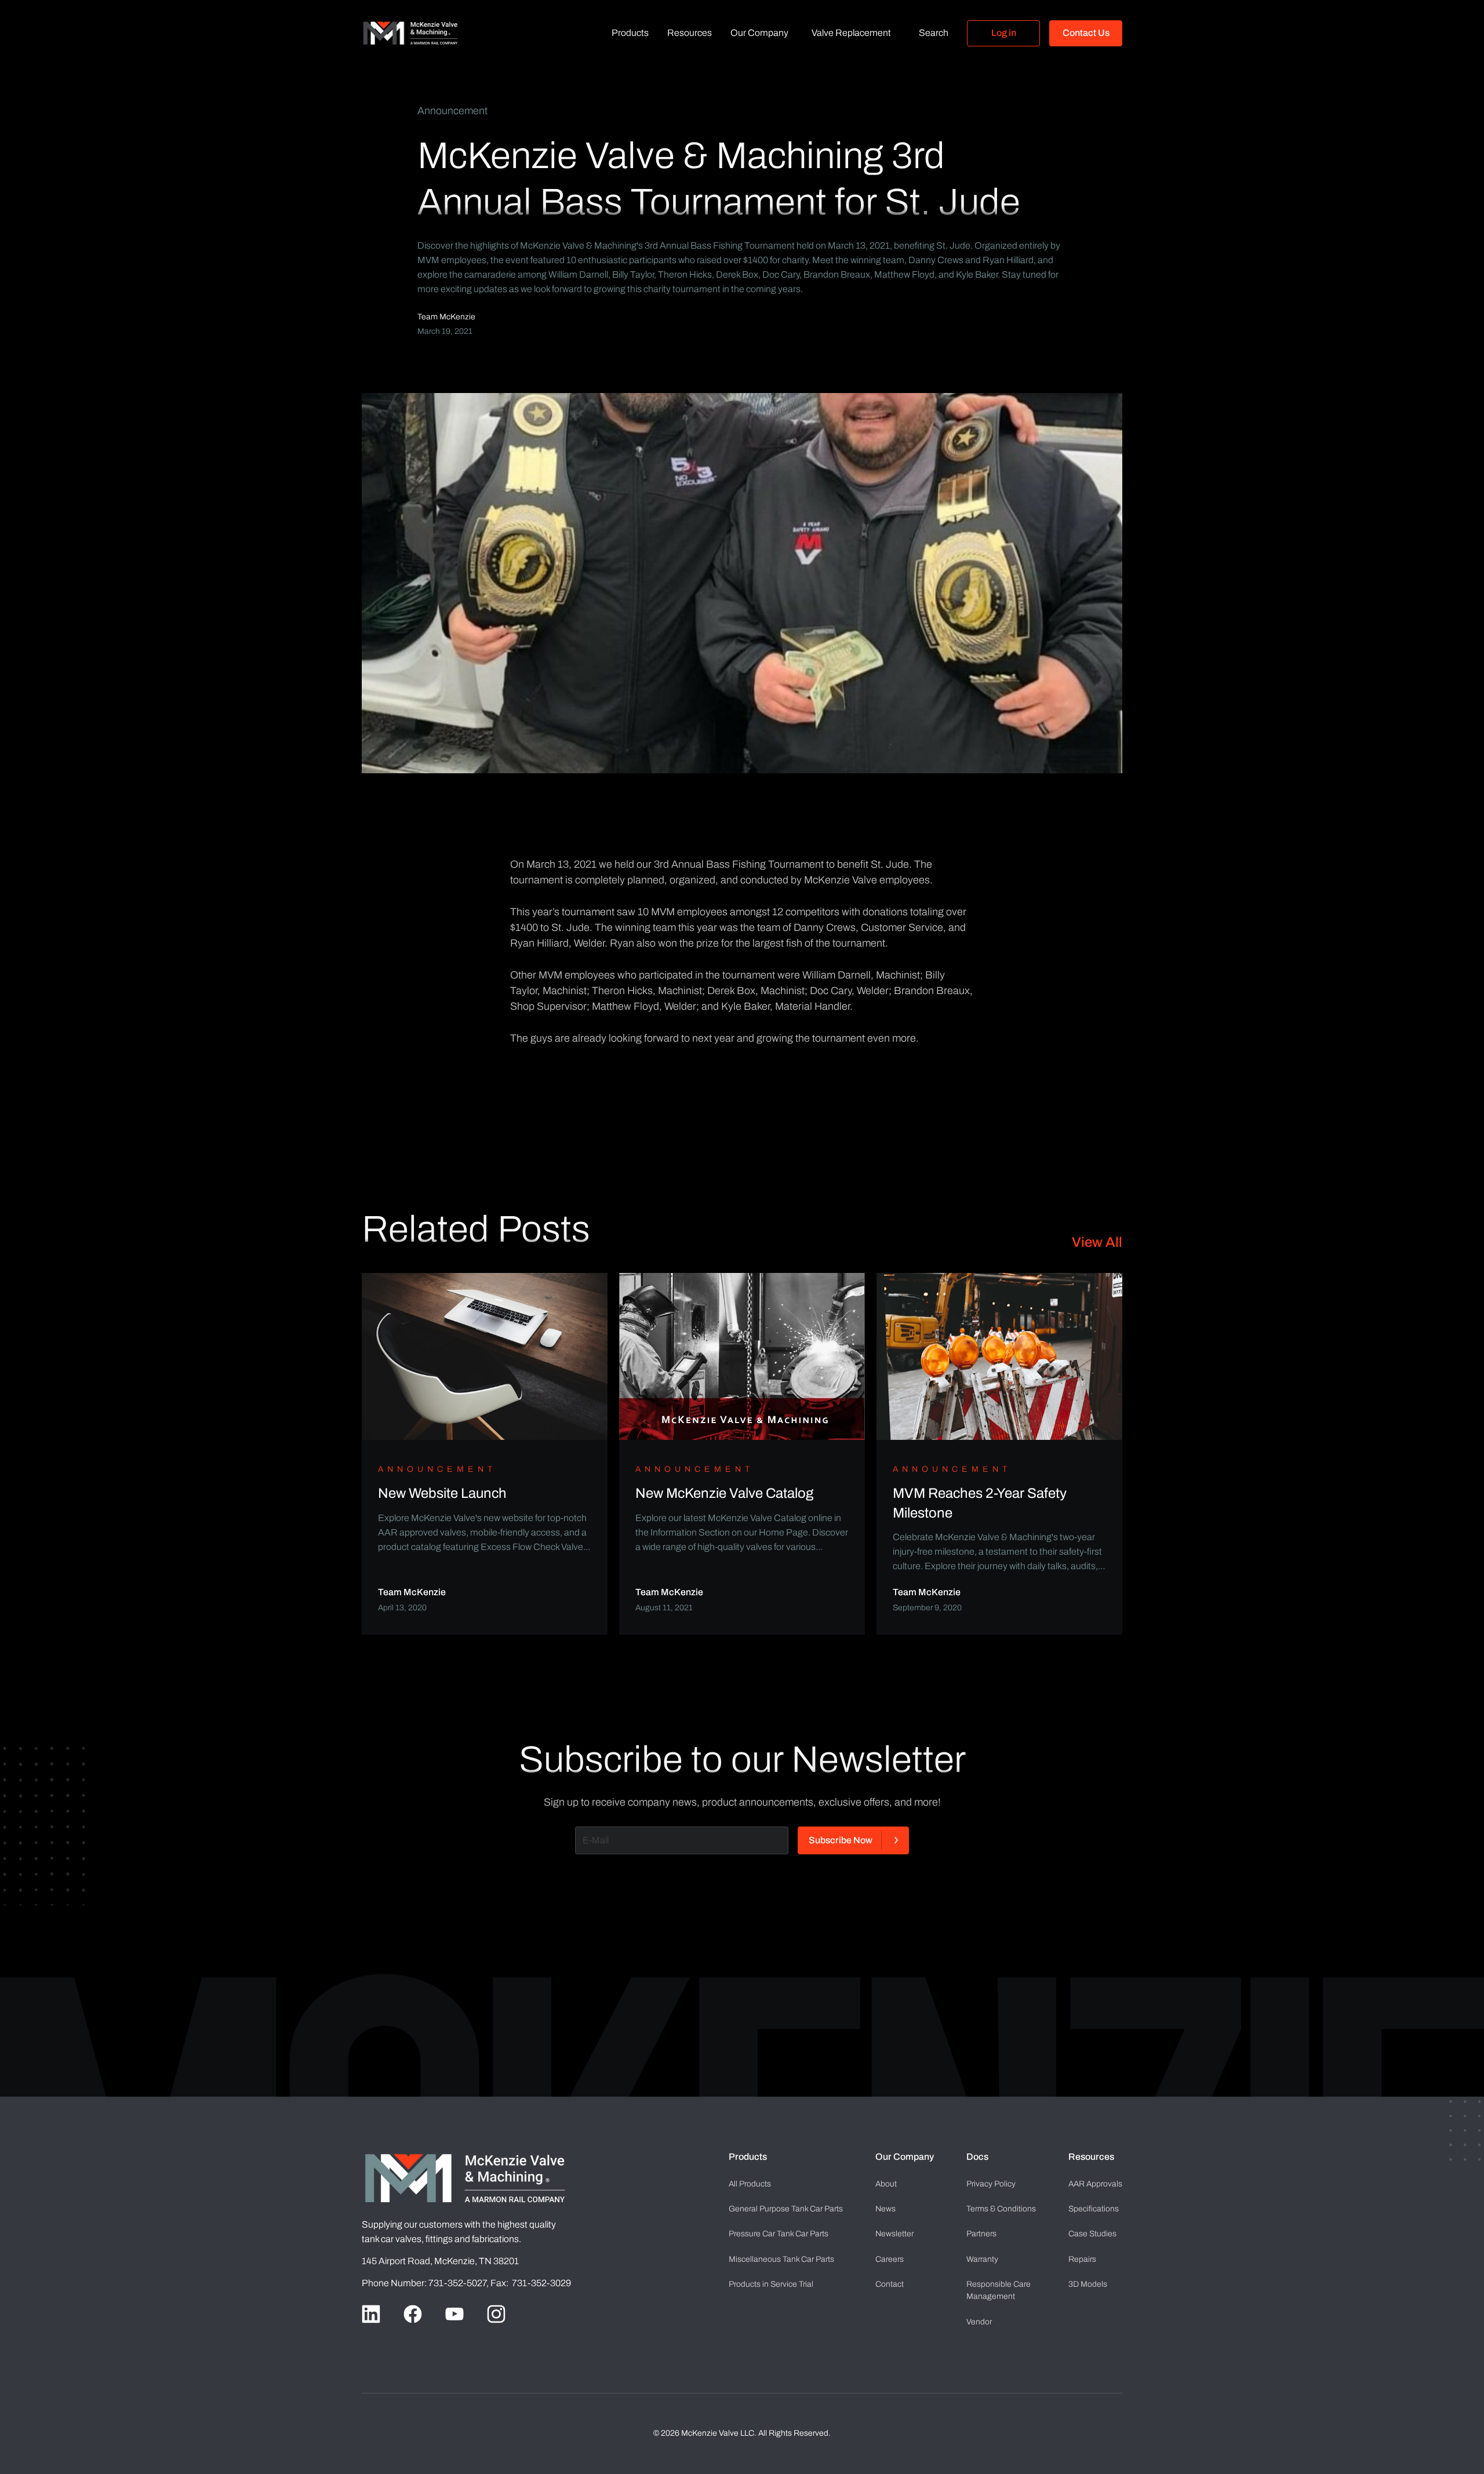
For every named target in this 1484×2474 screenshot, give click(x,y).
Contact (890, 2284)
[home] (410, 33)
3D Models (1088, 2284)
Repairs (1082, 2259)
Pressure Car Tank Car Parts (779, 2234)
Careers (890, 2259)
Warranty (982, 2259)
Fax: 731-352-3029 (531, 2283)
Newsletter (894, 2234)
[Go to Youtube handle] (454, 2314)
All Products (750, 2184)
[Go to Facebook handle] (413, 2314)
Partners (981, 2234)
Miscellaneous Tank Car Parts (781, 2259)
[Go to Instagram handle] (496, 2314)
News (885, 2209)
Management (999, 2290)
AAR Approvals (1095, 2184)
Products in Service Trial (771, 2284)
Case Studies (1092, 2234)
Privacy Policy (991, 2184)
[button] (630, 33)
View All (1097, 1242)
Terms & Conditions (1001, 2209)
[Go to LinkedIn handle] (371, 2314)
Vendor (979, 2322)
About (886, 2184)
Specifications (1094, 2209)
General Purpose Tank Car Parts (786, 2209)
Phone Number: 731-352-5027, (426, 2283)
